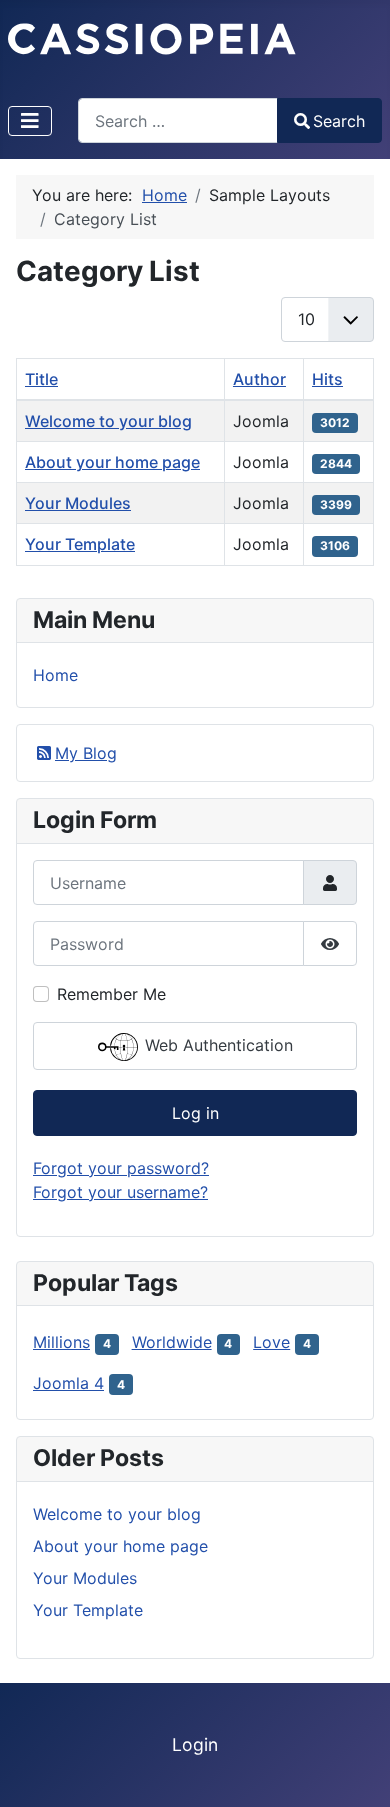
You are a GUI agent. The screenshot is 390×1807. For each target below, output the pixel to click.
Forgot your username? (120, 1192)
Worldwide (172, 1342)
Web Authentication (216, 1046)
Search (339, 121)
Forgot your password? (121, 1168)
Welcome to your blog (108, 421)
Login (195, 1744)
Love (271, 1342)
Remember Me (111, 994)
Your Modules (78, 503)
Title (41, 379)
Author (259, 379)
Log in (195, 1113)
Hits (327, 379)
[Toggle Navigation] (30, 121)
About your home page (112, 462)
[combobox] (178, 120)
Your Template (80, 544)
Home (55, 675)
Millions (61, 1342)
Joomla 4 (68, 1383)
